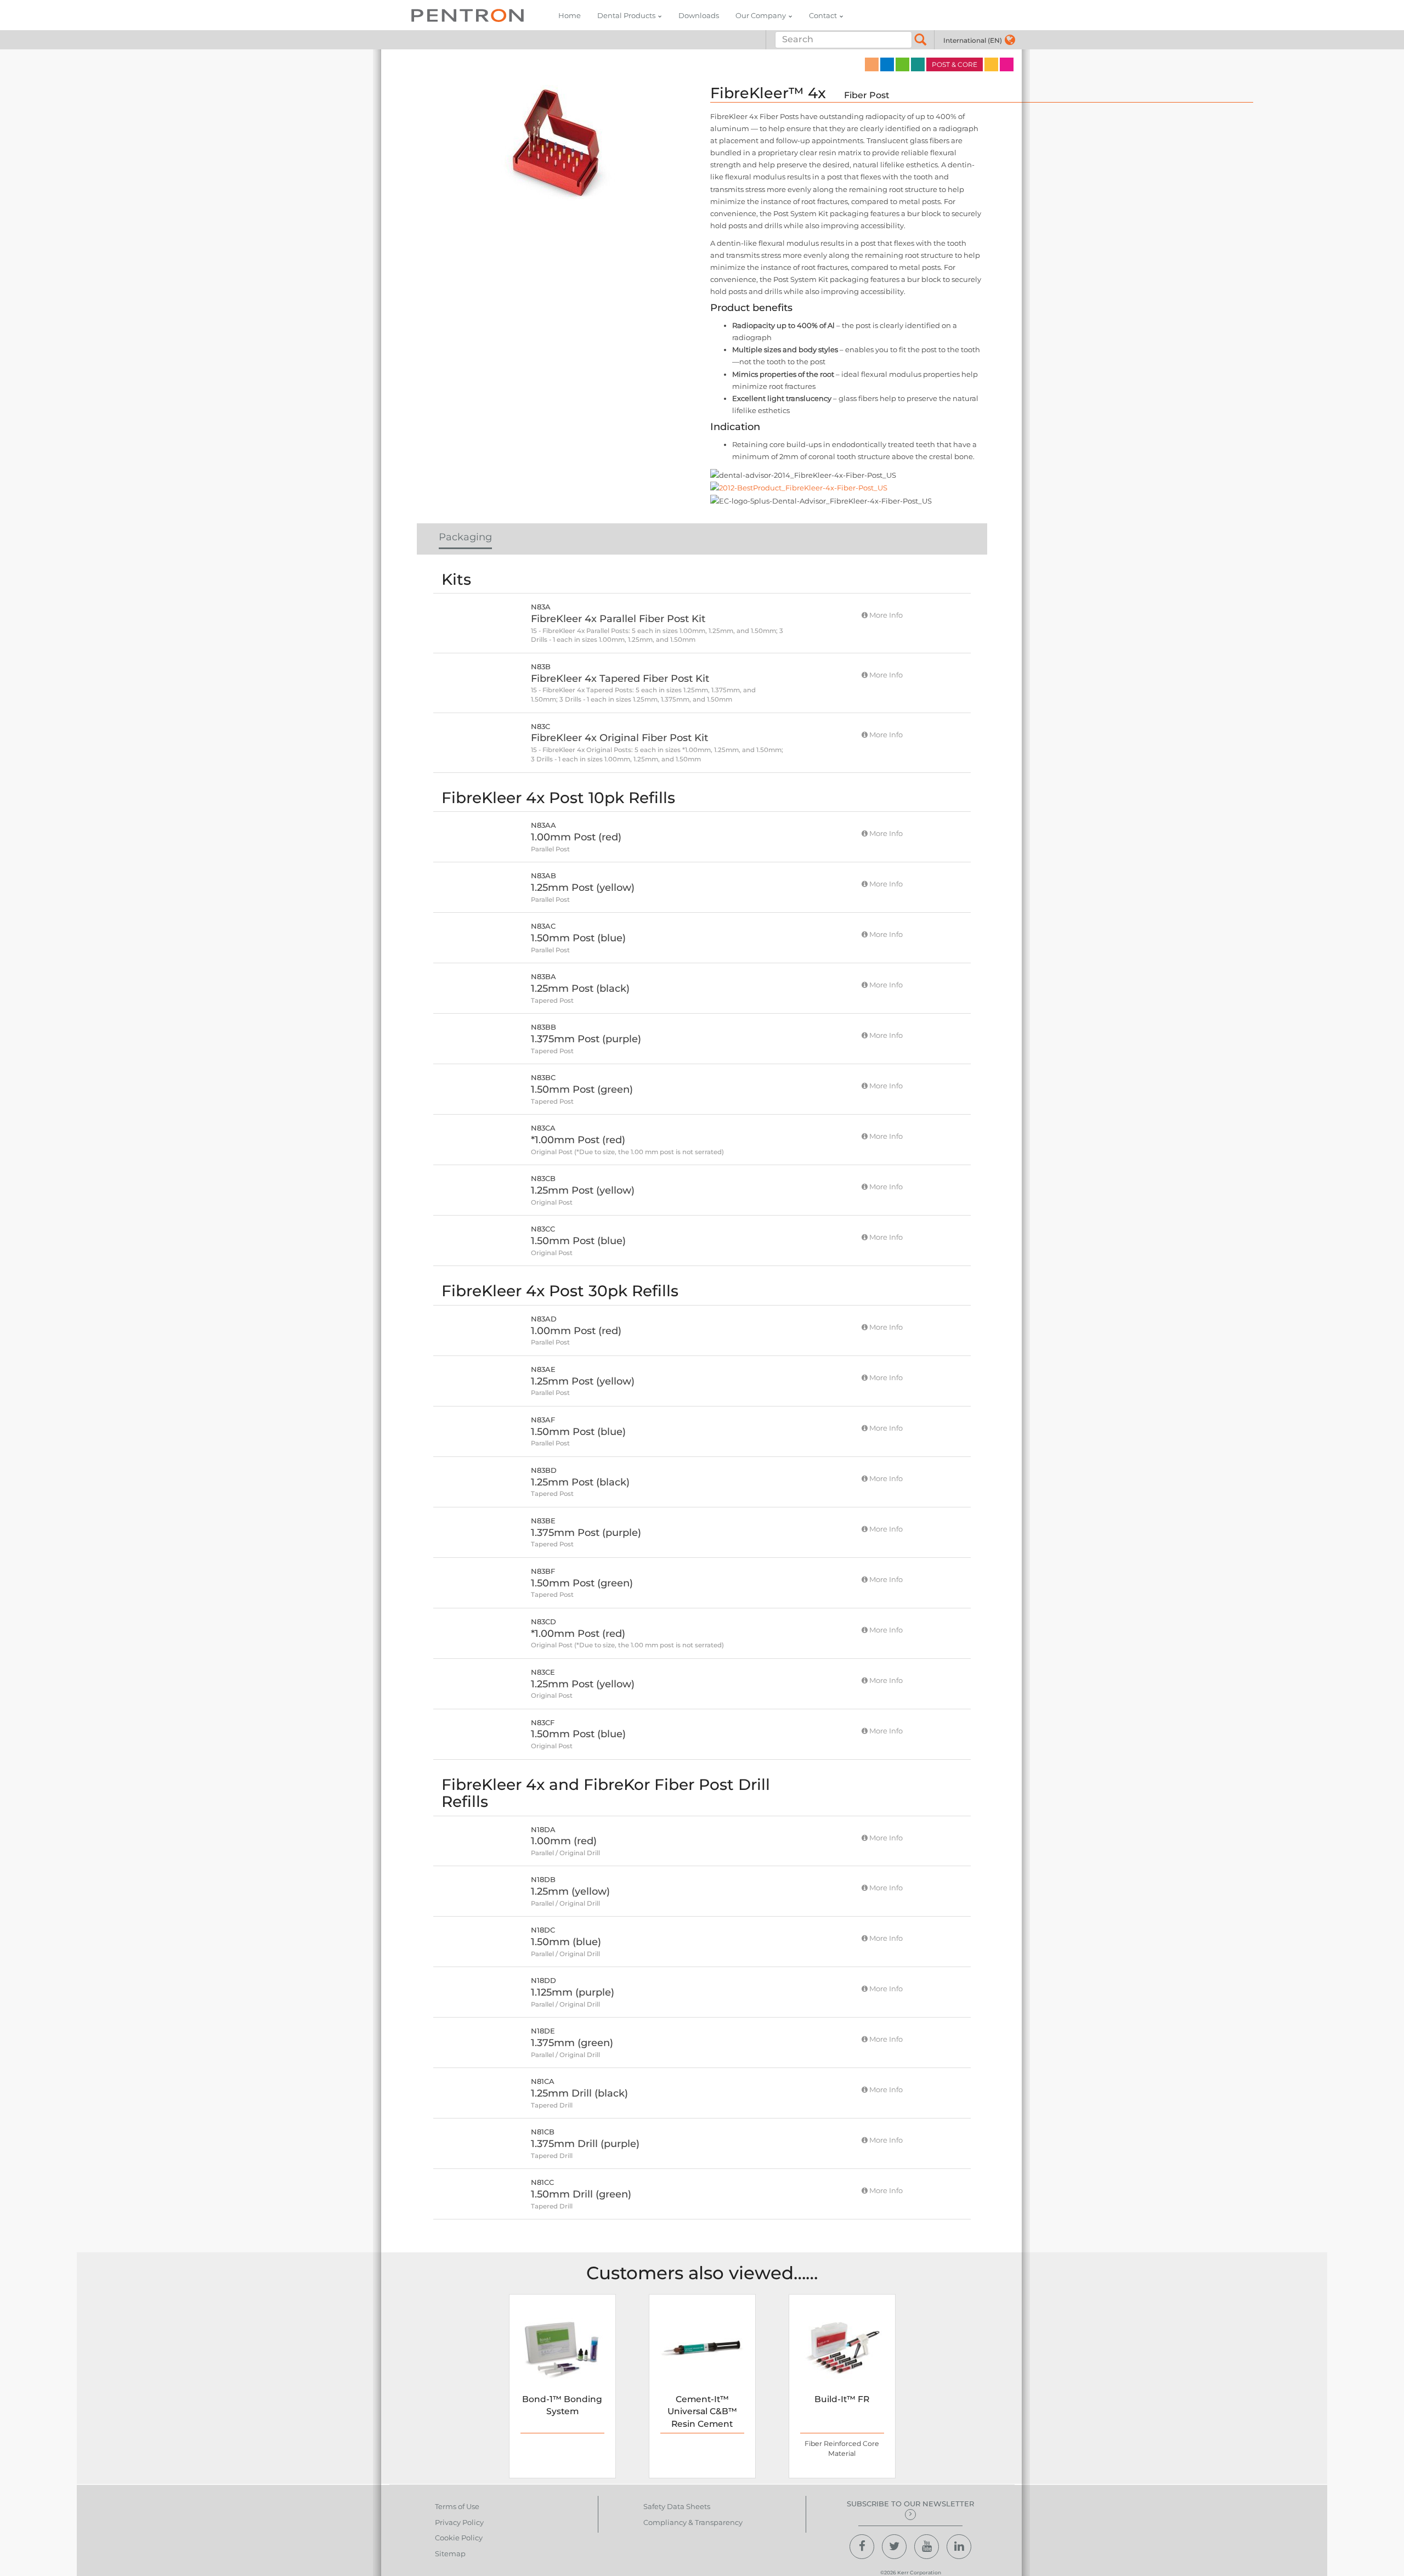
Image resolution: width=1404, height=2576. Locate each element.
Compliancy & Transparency (693, 2522)
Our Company (761, 15)
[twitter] (894, 2547)
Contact (823, 15)
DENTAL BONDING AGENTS (902, 64)
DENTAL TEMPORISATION (991, 64)
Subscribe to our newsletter (910, 2504)
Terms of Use (457, 2506)
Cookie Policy (459, 2538)
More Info (885, 615)
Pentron (468, 15)
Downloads (699, 15)
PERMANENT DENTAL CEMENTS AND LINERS (918, 64)
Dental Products (626, 15)
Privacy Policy (459, 2522)
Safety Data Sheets (677, 2506)
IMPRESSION (872, 64)
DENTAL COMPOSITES (887, 64)
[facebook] (862, 2547)
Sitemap (450, 2554)
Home (570, 15)
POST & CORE (955, 64)
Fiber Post (867, 95)
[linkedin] (959, 2547)
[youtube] (927, 2547)
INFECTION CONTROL (1007, 64)
